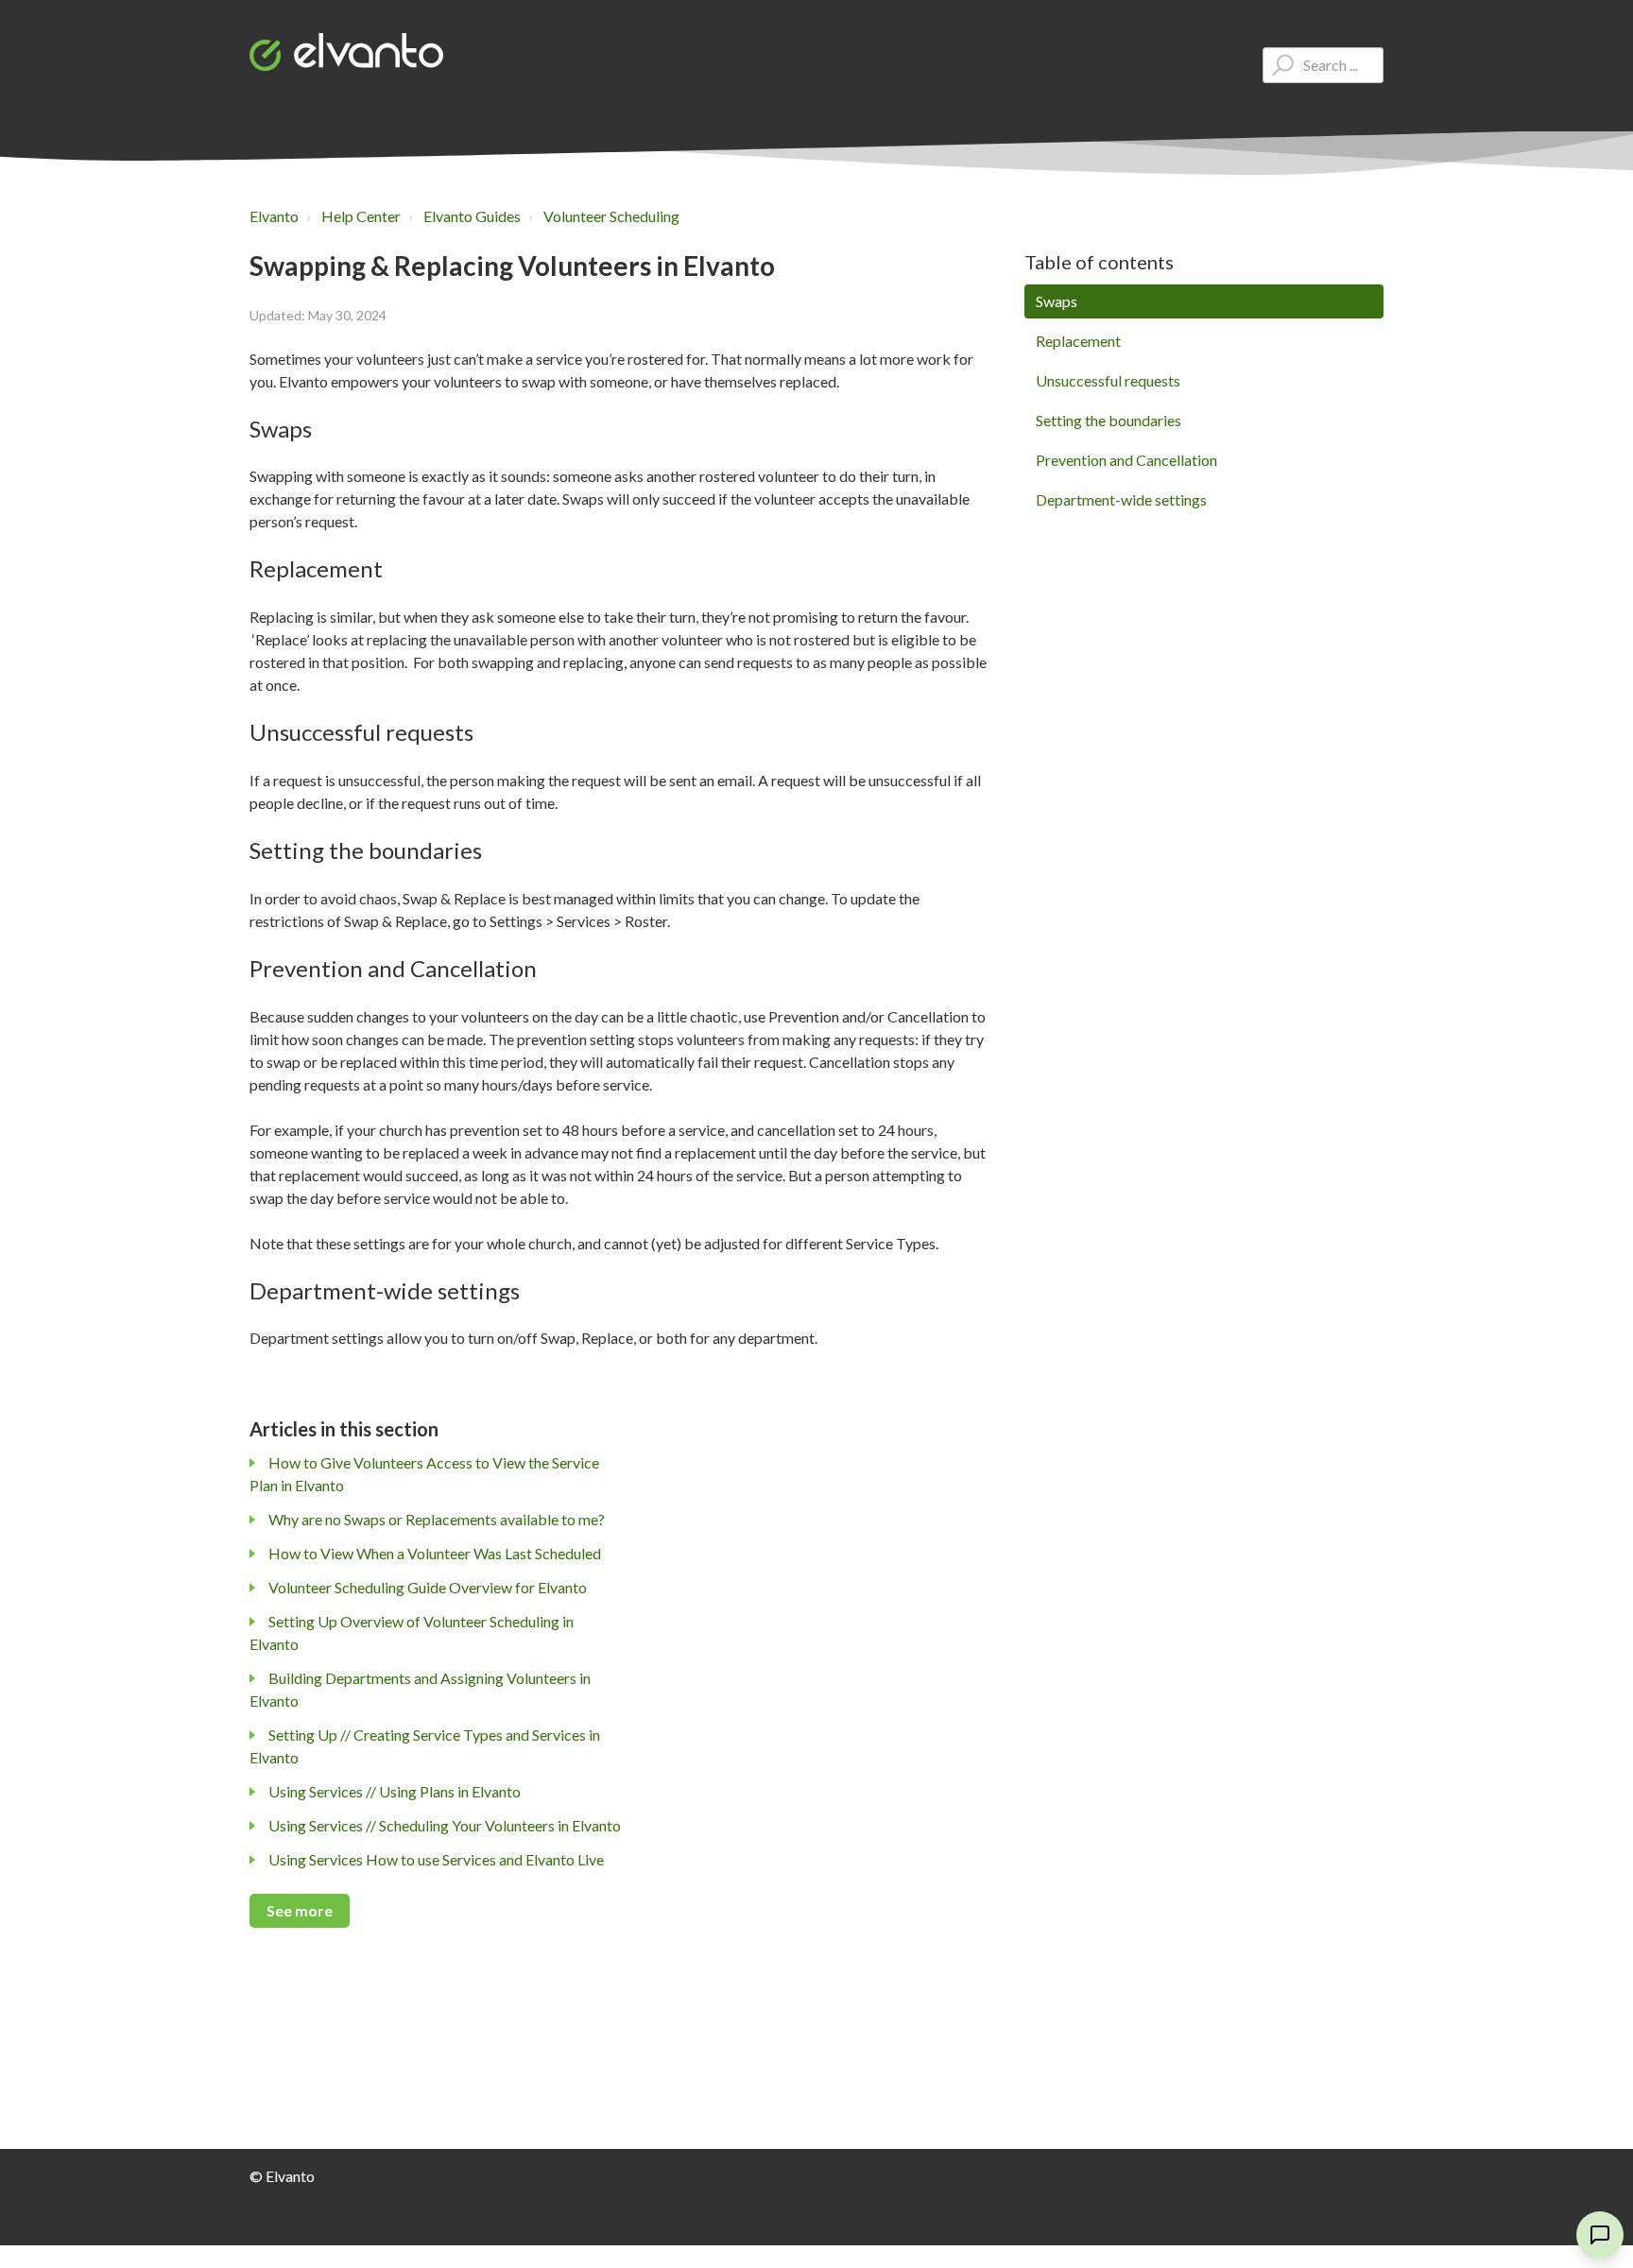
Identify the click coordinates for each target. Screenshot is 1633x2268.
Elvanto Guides (472, 216)
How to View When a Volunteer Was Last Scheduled (435, 1553)
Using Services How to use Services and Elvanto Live (436, 1859)
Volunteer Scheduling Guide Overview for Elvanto (428, 1587)
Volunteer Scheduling (611, 216)
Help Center (361, 216)
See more (300, 1910)
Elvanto (274, 216)
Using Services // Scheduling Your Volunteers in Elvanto (445, 1825)
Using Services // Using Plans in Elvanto (395, 1791)
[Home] (346, 52)
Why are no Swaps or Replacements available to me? (437, 1519)
